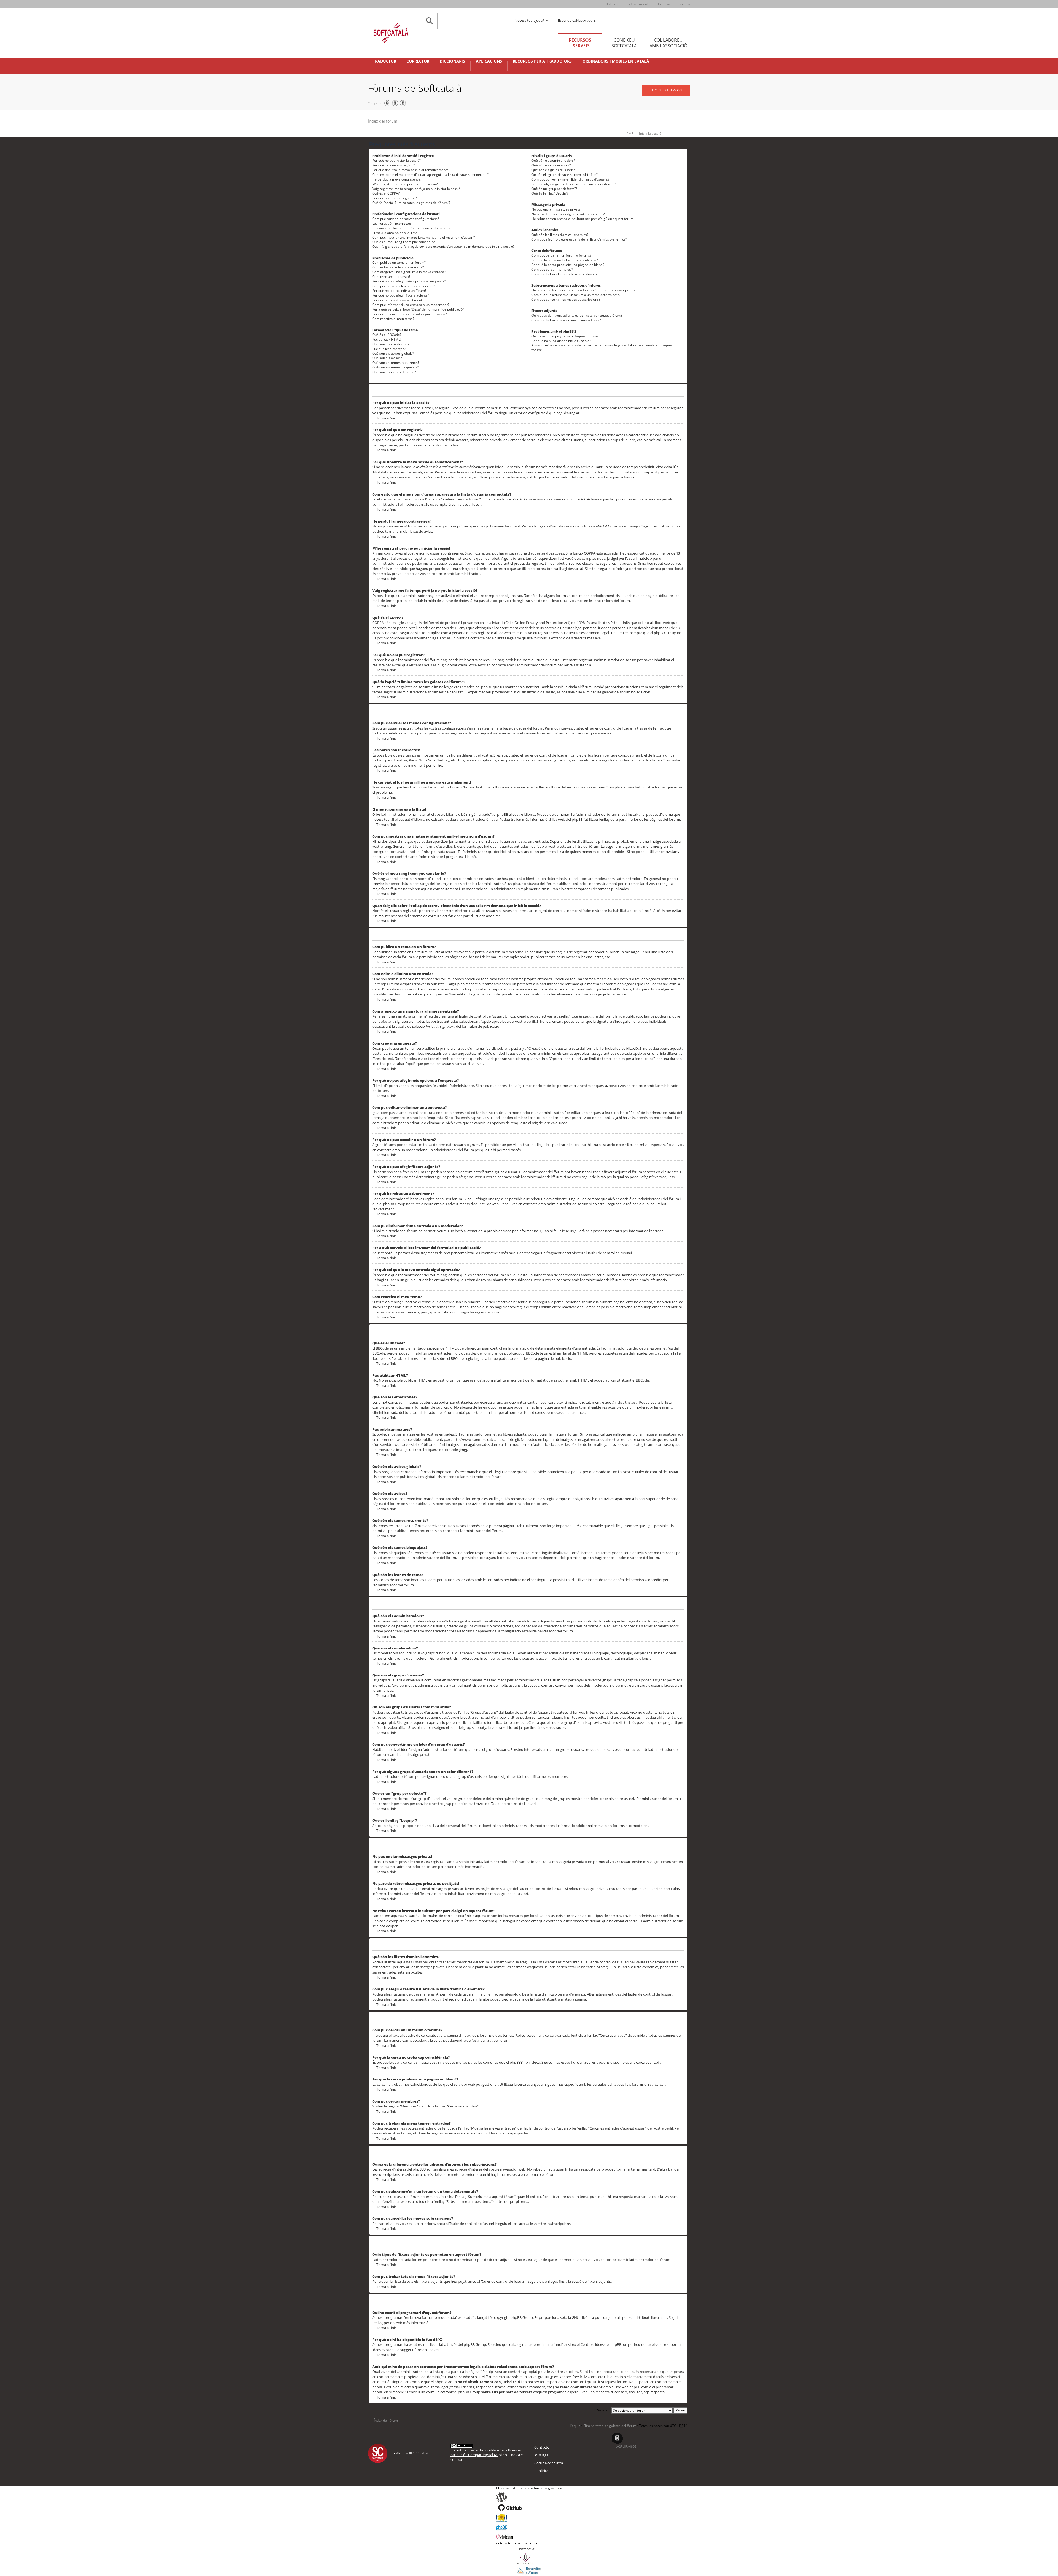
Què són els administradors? (553, 161)
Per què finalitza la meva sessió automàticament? (410, 170)
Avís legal (542, 2455)
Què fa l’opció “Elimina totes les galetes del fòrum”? (411, 203)
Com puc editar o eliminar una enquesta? (404, 286)
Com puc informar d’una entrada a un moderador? (411, 305)
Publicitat (542, 2471)
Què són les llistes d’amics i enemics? (560, 235)
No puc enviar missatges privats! (556, 209)
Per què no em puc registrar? (394, 198)
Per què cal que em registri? (394, 165)
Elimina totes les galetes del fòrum (610, 2426)
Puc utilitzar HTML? (387, 339)
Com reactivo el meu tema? (393, 319)
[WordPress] (529, 2497)
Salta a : (603, 2410)
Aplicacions (489, 61)
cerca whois (463, 2377)
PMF (630, 134)
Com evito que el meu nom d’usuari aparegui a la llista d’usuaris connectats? (431, 175)
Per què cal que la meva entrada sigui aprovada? (409, 314)
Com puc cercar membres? (552, 269)
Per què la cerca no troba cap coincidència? (565, 260)
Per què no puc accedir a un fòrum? (399, 291)
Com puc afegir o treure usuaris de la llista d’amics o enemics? (579, 239)
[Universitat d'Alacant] (529, 2570)
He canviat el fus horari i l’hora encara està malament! (414, 228)
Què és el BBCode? (387, 335)
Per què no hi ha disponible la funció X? (561, 341)
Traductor (384, 61)
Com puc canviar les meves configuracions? (406, 219)
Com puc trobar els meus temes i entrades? (565, 274)
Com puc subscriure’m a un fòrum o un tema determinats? (576, 295)
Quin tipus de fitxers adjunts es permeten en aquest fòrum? (577, 315)
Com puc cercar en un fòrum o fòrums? (561, 255)
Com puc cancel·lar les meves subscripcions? (566, 299)
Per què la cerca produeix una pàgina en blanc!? (568, 265)
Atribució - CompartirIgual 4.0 (474, 2455)
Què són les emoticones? (391, 344)
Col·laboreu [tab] (668, 43)
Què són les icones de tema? (394, 372)
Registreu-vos (666, 90)
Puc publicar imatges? (389, 349)
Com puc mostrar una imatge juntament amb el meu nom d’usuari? (423, 237)
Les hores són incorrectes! (392, 223)
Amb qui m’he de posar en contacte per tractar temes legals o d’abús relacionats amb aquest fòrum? (603, 348)
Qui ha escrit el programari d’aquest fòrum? (565, 336)
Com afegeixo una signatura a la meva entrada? (409, 272)
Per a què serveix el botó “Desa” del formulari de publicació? (418, 309)
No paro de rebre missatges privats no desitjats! (568, 214)
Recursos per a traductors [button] (542, 61)
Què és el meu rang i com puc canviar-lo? (404, 242)
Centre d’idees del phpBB (601, 2344)
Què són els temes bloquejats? (396, 367)
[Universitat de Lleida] (529, 2559)
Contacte (542, 2447)
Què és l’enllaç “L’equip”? (550, 193)
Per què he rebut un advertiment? (398, 300)
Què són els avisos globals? (393, 353)
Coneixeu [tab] (624, 43)
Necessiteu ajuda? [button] (530, 20)
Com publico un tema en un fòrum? (399, 263)
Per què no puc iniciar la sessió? (396, 161)
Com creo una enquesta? (391, 277)
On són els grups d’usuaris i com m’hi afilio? (565, 175)
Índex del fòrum (383, 121)
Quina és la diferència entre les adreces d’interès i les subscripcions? (584, 290)
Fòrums (684, 4)
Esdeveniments (638, 4)
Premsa (664, 4)
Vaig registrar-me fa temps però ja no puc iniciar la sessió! (417, 189)
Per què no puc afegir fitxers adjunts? (401, 295)
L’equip (575, 2426)
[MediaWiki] (529, 2518)
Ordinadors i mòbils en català (616, 61)
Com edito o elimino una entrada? (398, 267)
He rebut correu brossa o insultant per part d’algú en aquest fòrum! (583, 219)
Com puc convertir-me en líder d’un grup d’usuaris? (570, 179)
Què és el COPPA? (386, 193)
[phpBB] (529, 2527)
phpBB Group (522, 2317)
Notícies (612, 4)
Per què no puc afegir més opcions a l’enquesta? (409, 281)
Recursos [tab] (580, 43)
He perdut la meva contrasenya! (397, 179)
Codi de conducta (549, 2463)
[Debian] (529, 2536)
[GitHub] (529, 2508)
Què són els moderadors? (551, 165)
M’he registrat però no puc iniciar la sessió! (405, 184)
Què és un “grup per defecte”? (554, 189)
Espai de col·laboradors (577, 20)
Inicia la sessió (650, 134)
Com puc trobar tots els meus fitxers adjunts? (566, 320)
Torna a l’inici (387, 418)
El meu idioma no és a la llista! (395, 233)
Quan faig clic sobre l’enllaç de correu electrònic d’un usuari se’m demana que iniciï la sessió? (443, 247)
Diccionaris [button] (452, 61)
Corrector (418, 61)
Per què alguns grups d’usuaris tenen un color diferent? (574, 184)
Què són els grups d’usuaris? (553, 170)
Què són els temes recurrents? (396, 363)
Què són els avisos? (387, 358)
